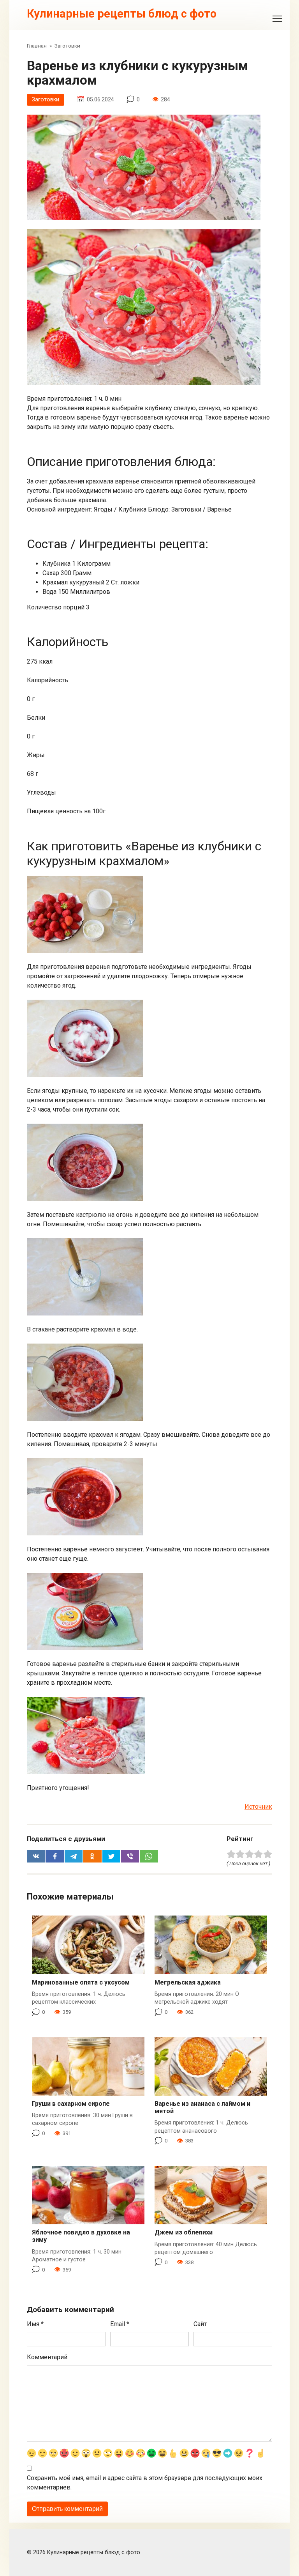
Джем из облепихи (184, 2232)
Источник (258, 1807)
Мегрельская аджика (188, 1982)
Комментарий (47, 2357)
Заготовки (46, 100)
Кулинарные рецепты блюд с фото (122, 14)
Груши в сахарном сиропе (71, 2104)
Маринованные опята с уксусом (81, 1982)
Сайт (200, 2324)
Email (120, 2324)
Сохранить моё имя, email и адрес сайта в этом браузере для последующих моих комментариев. (145, 2483)
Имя (35, 2324)
